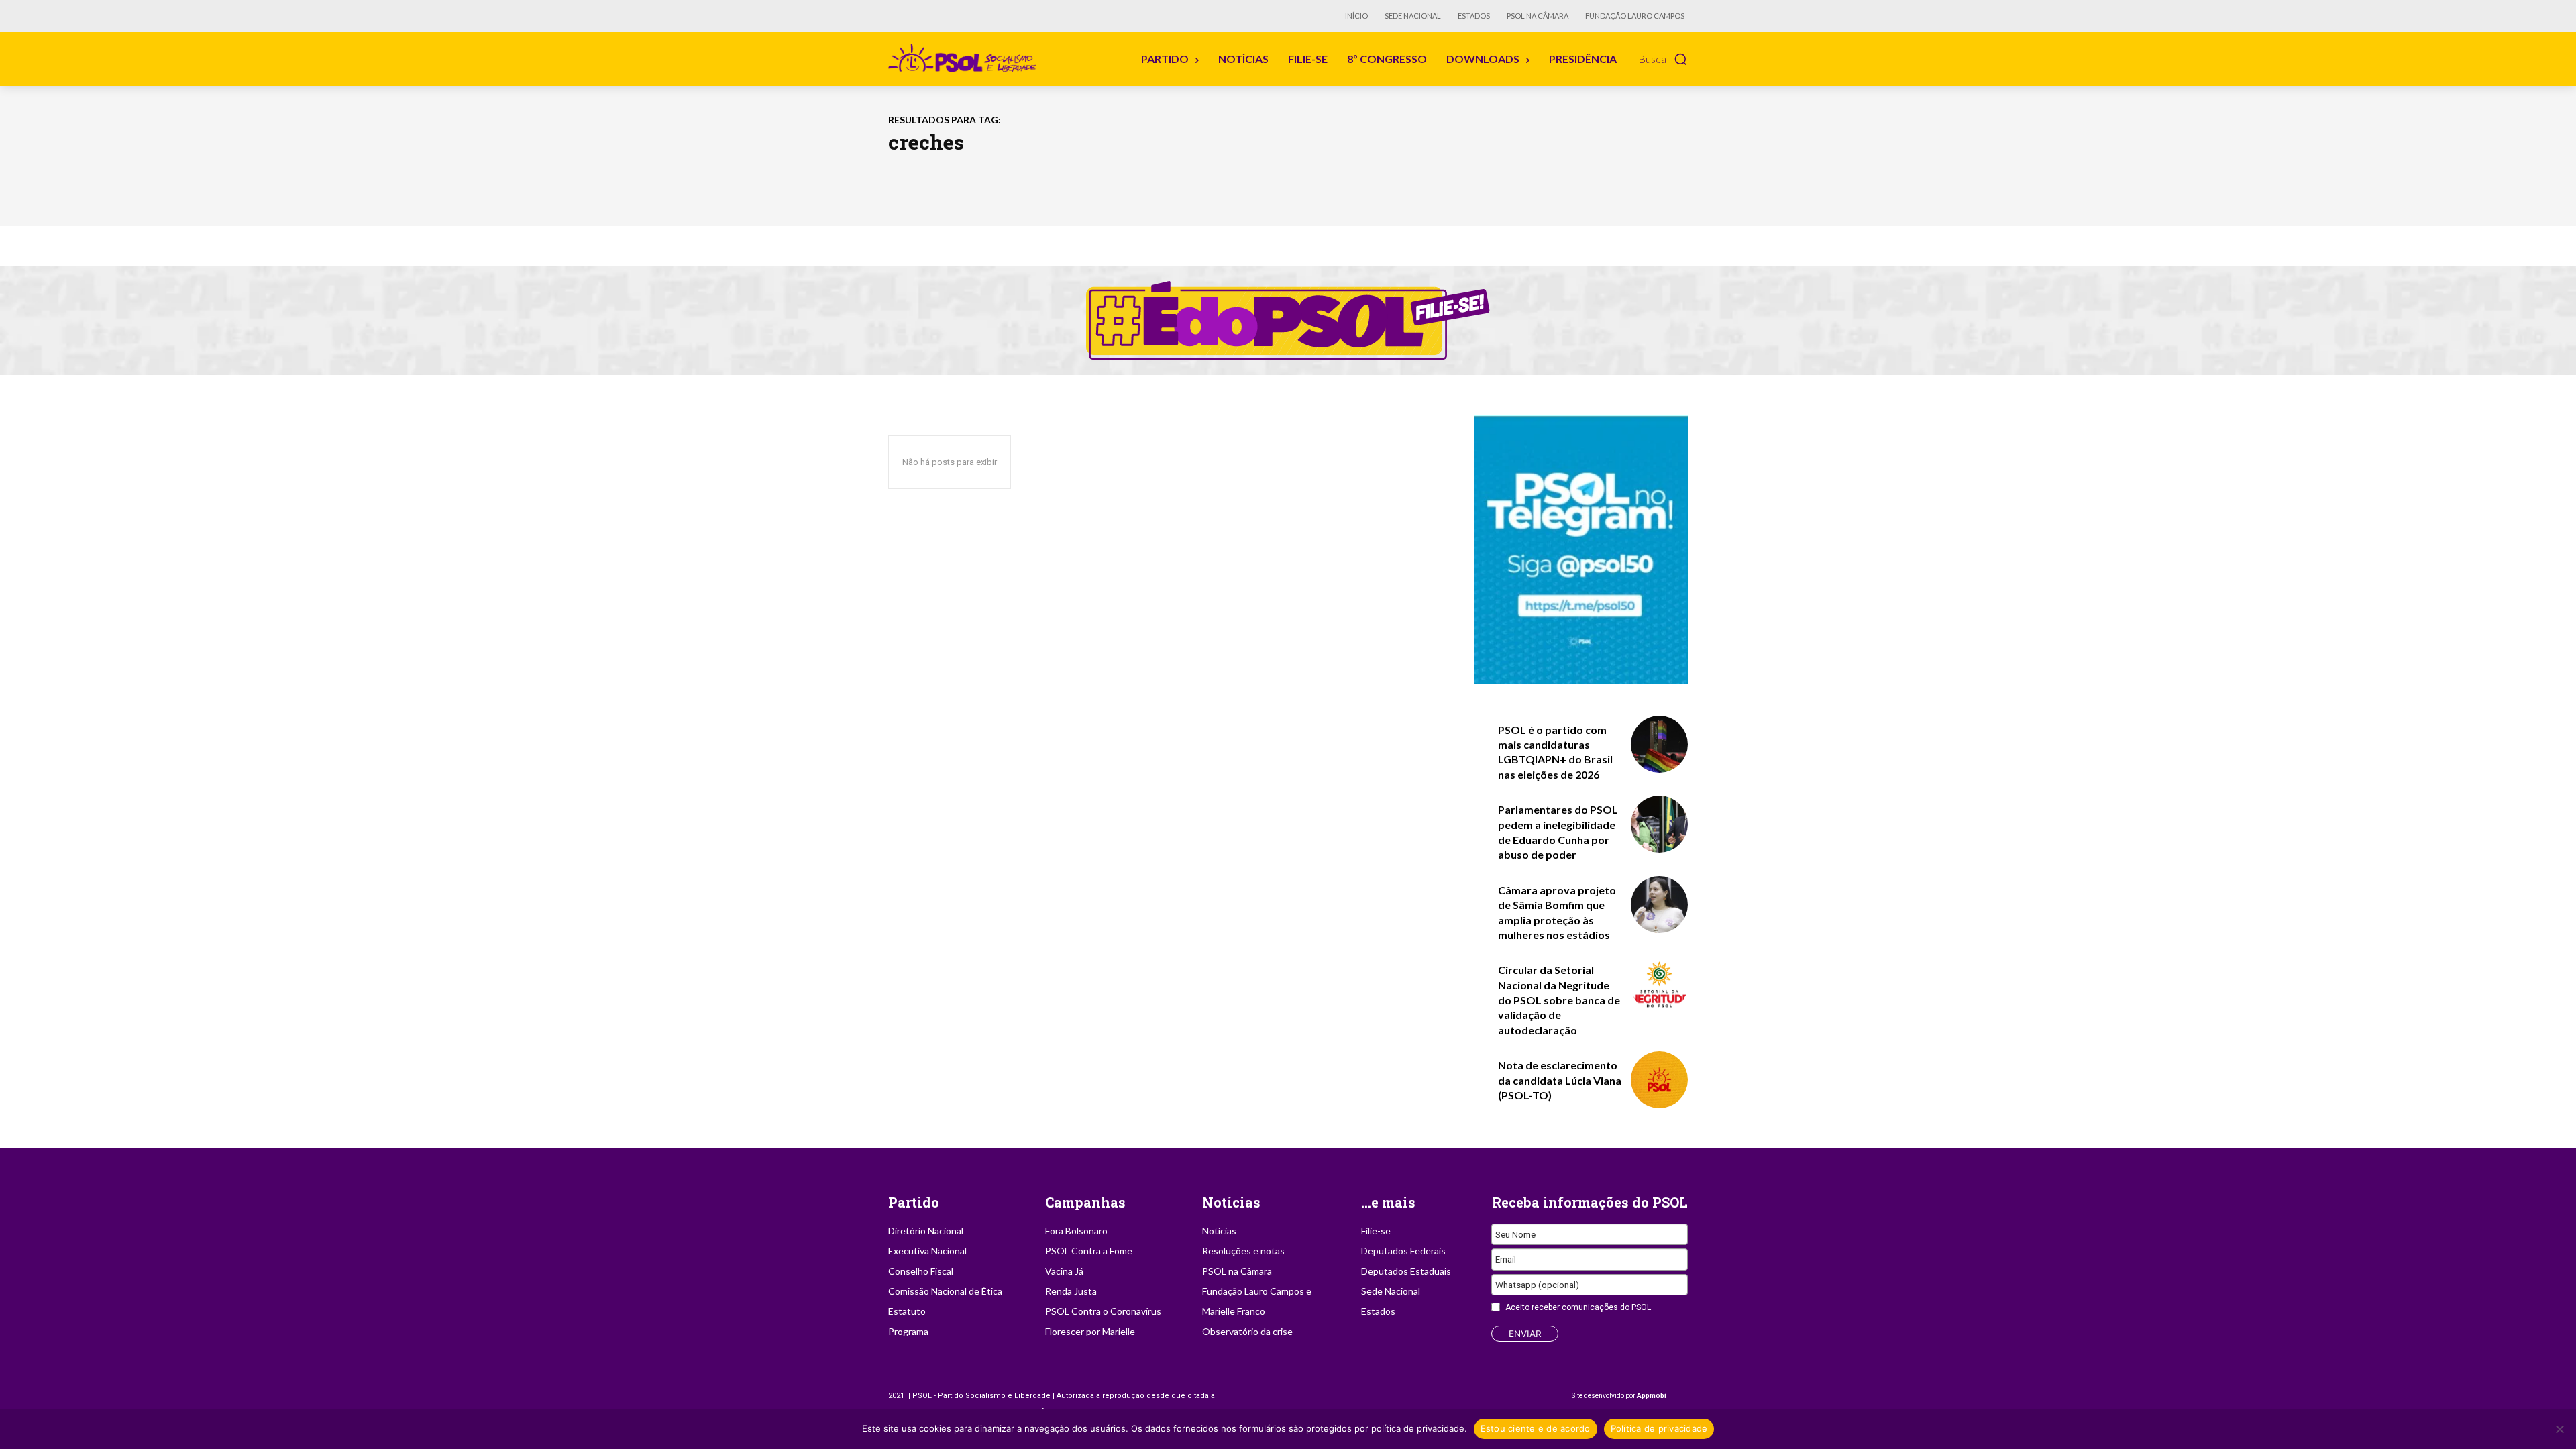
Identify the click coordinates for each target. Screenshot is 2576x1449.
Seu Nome (1515, 1234)
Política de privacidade (1659, 1428)
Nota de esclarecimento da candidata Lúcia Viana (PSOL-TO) (1560, 1080)
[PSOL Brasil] (965, 58)
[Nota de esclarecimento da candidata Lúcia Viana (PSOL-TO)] (1659, 1080)
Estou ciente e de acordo (1536, 1428)
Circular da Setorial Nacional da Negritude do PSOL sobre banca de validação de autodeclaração (1559, 1000)
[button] (1663, 59)
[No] (2559, 1429)
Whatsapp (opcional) (1537, 1285)
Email (1506, 1259)
